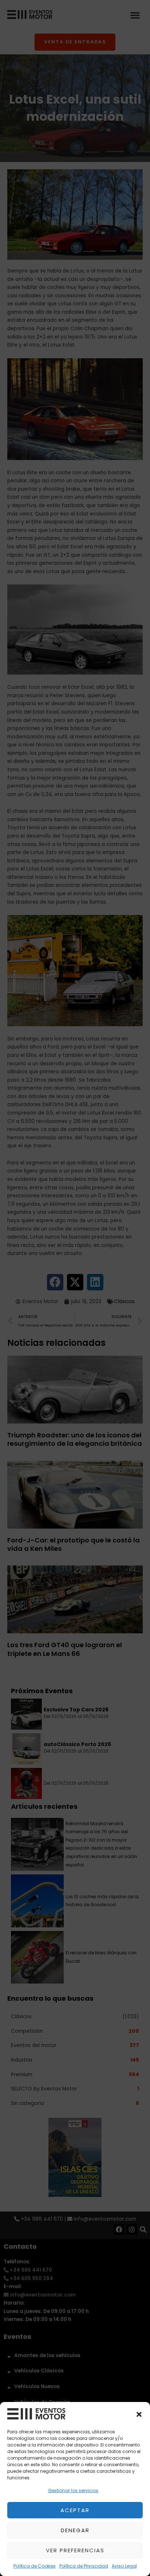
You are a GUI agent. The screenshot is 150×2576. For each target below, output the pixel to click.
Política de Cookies (35, 2566)
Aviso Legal (124, 2566)
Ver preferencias (75, 2550)
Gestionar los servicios (73, 2490)
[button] (139, 2414)
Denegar (75, 2530)
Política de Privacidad (84, 2566)
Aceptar (75, 2510)
